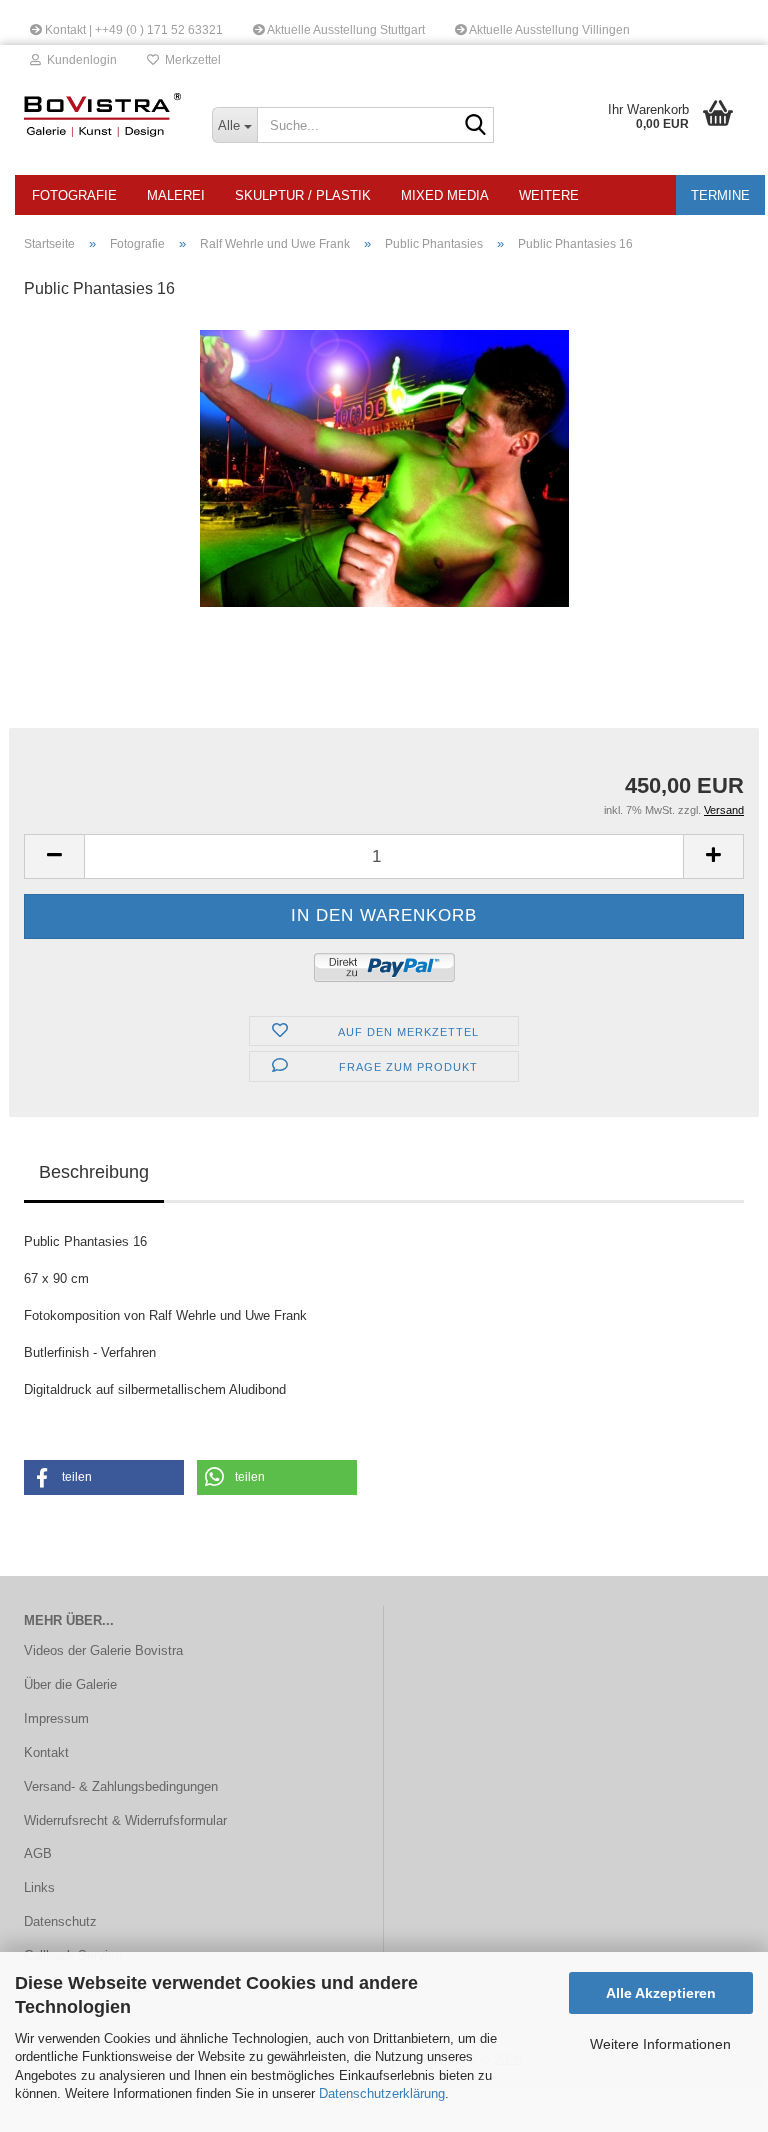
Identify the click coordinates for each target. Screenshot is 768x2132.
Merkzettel (190, 60)
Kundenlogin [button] (79, 60)
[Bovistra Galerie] (103, 115)
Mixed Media (445, 195)
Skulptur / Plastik (303, 195)
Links (39, 1887)
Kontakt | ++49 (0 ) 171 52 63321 (132, 30)
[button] (54, 856)
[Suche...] (475, 126)
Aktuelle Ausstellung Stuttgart (345, 30)
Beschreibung (94, 1172)
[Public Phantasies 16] (384, 467)
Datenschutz (60, 1921)
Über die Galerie (70, 1684)
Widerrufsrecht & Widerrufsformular (125, 1820)
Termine (720, 195)
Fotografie (74, 195)
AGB (38, 1853)
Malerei (176, 195)
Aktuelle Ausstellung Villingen (548, 30)
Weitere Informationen (660, 2044)
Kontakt (46, 1752)
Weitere (549, 195)
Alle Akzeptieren (661, 1993)
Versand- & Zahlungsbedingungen (121, 1786)
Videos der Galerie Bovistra (103, 1650)
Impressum (56, 1718)
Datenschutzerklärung (382, 2093)
